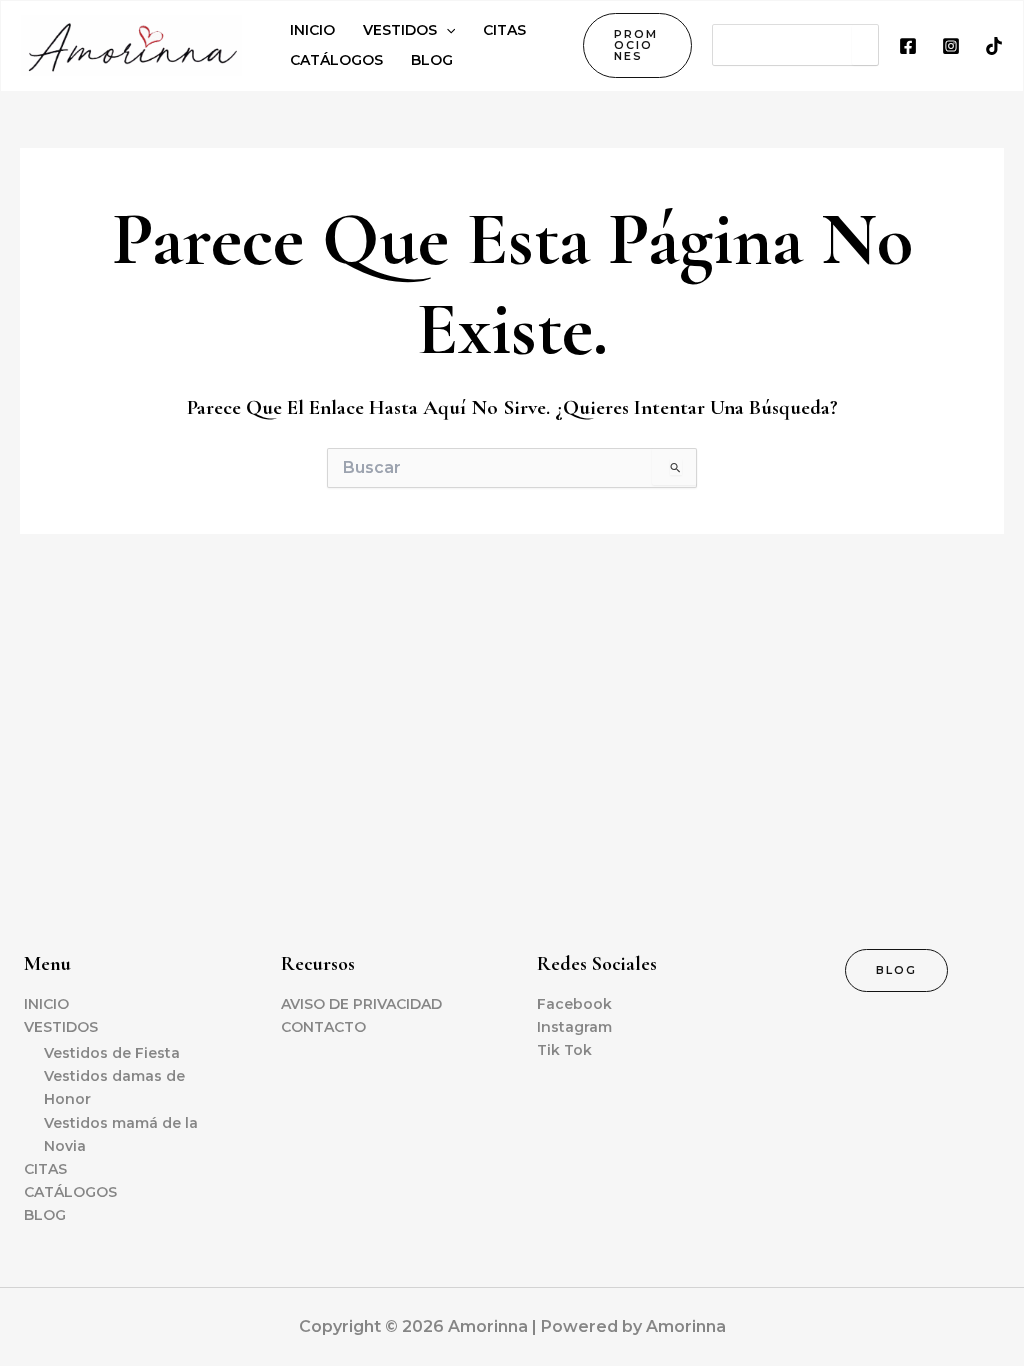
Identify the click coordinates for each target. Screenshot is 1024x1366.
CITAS (45, 1169)
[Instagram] (951, 46)
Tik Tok (564, 1050)
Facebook (574, 1004)
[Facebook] (908, 46)
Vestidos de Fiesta (112, 1053)
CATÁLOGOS (70, 1192)
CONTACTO (323, 1027)
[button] (637, 45)
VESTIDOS (61, 1027)
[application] (446, 30)
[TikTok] (994, 46)
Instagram (574, 1027)
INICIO (46, 1004)
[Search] (865, 45)
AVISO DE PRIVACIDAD (361, 1004)
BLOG (45, 1215)
